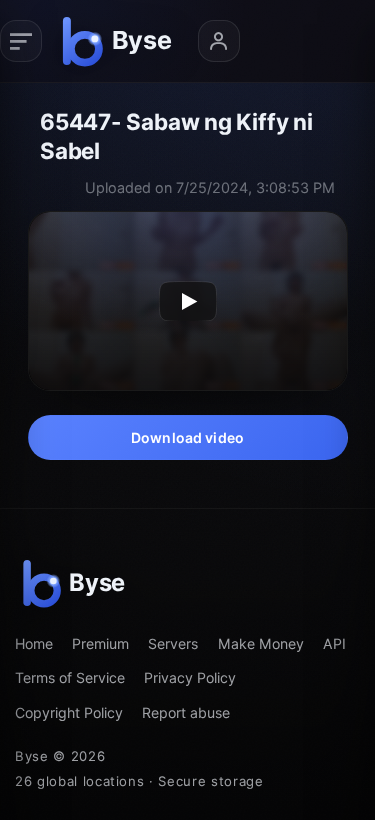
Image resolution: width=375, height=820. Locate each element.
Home (34, 643)
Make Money (261, 643)
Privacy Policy (190, 677)
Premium (100, 643)
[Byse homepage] (120, 41)
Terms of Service (70, 677)
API (334, 643)
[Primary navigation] (21, 41)
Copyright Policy (69, 712)
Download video (187, 437)
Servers (173, 643)
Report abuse (186, 712)
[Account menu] (219, 41)
